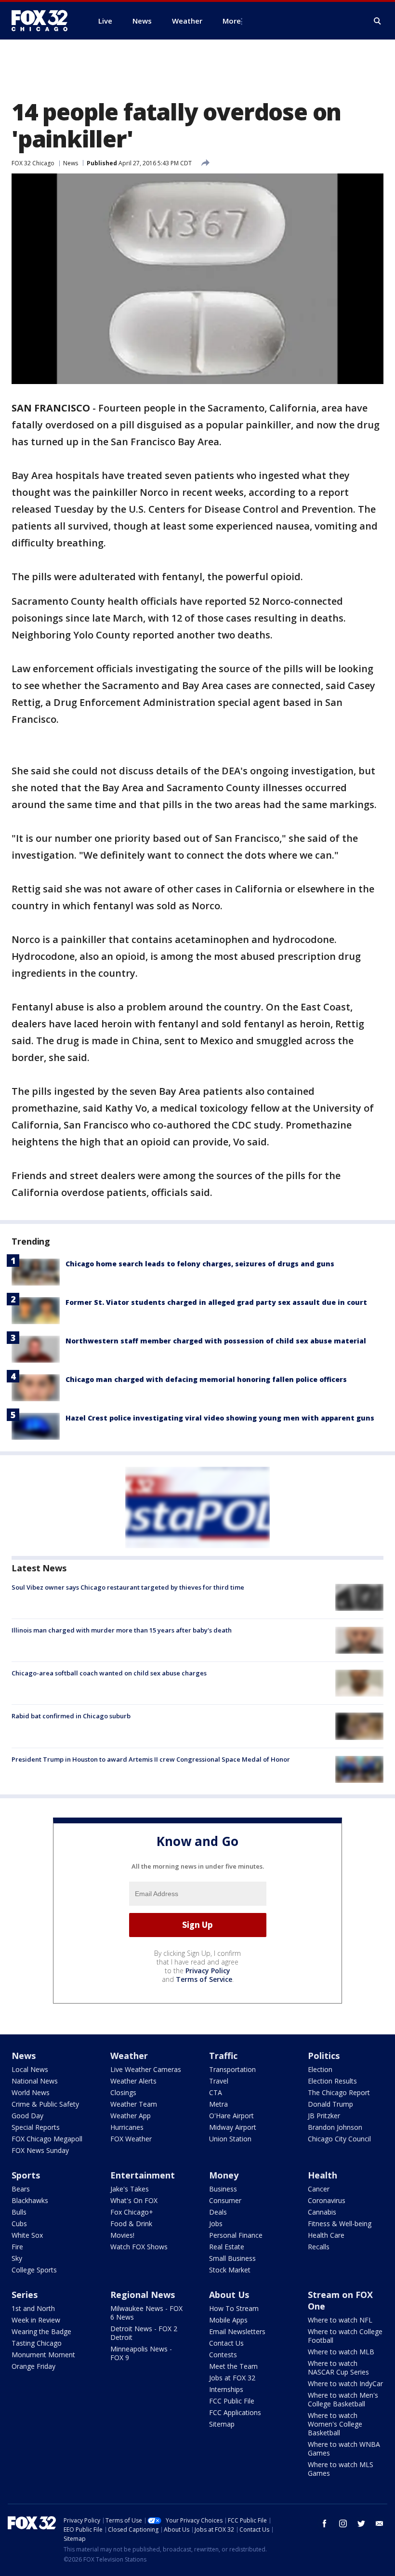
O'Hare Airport (231, 2116)
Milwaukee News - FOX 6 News (146, 2313)
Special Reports (36, 2127)
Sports (26, 2175)
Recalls (319, 2247)
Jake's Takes (130, 2189)
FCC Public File (232, 2401)
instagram (343, 2523)
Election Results (332, 2081)
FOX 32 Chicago (33, 163)
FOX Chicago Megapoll (47, 2139)
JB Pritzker (324, 2116)
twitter (361, 2523)
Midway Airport (233, 2127)
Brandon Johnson (335, 2127)
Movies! (122, 2235)
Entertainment (143, 2175)
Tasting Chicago (37, 2343)
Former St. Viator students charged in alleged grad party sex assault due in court (216, 1302)
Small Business (232, 2258)
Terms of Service (204, 1979)
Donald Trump (330, 2104)
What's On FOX (134, 2200)
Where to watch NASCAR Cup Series (338, 2368)
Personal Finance (236, 2235)
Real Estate (227, 2247)
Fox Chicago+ (132, 2212)
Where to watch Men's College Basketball (343, 2399)
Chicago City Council (339, 2139)
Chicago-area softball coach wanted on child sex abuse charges (109, 1673)
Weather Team (134, 2104)
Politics (324, 2056)
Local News (30, 2069)
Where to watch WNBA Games (344, 2449)
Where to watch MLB (341, 2352)
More (232, 21)
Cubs (19, 2224)
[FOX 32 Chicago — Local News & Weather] (43, 21)
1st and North (33, 2308)
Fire (17, 2247)
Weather (129, 2056)
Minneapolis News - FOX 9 (141, 2353)
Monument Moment (43, 2355)
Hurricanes (127, 2127)
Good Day (27, 2116)
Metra (218, 2104)
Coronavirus (327, 2200)
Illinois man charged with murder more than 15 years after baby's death (122, 1630)
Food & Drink (131, 2224)
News (71, 163)
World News (31, 2092)
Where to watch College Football (345, 2336)
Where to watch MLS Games (341, 2469)
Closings (123, 2092)
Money (224, 2175)
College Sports (34, 2270)
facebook (325, 2523)
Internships (226, 2389)
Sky (17, 2258)
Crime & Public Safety (45, 2104)
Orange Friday (33, 2366)
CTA (216, 2092)
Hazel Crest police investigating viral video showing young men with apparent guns (220, 1418)
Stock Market (230, 2270)
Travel (219, 2081)
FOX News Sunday (40, 2150)
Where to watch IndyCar (345, 2383)
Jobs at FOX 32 (232, 2378)
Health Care (326, 2235)
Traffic (223, 2056)
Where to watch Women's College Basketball (335, 2424)
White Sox (27, 2235)
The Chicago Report (339, 2092)
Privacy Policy (208, 1971)
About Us (229, 2295)
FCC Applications (235, 2412)
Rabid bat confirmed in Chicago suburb (71, 1716)
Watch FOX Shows (139, 2247)
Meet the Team (233, 2366)
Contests (223, 2355)
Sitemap (222, 2424)
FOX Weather (131, 2139)
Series (25, 2295)
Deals (218, 2212)
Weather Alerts (133, 2081)
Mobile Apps (228, 2320)
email (380, 2523)
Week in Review (36, 2320)
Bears (21, 2189)
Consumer (225, 2200)
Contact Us (226, 2343)
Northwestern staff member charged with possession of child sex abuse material (216, 1341)
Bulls (19, 2212)
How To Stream (234, 2308)
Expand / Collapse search (378, 21)
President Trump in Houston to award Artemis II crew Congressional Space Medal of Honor (151, 1759)
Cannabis (322, 2212)
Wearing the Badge (41, 2331)
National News (35, 2081)
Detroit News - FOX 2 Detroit (144, 2333)
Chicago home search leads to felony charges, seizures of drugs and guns (200, 1264)
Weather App (131, 2116)
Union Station (230, 2139)
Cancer (319, 2189)
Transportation (232, 2069)
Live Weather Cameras (146, 2069)
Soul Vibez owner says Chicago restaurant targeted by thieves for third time (128, 1587)
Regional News (143, 2295)
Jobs (216, 2224)
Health (323, 2175)
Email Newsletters (237, 2331)
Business (223, 2189)
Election (320, 2069)
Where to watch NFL (340, 2320)
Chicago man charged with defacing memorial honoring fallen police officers (206, 1379)
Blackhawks (30, 2200)
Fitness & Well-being (340, 2224)
